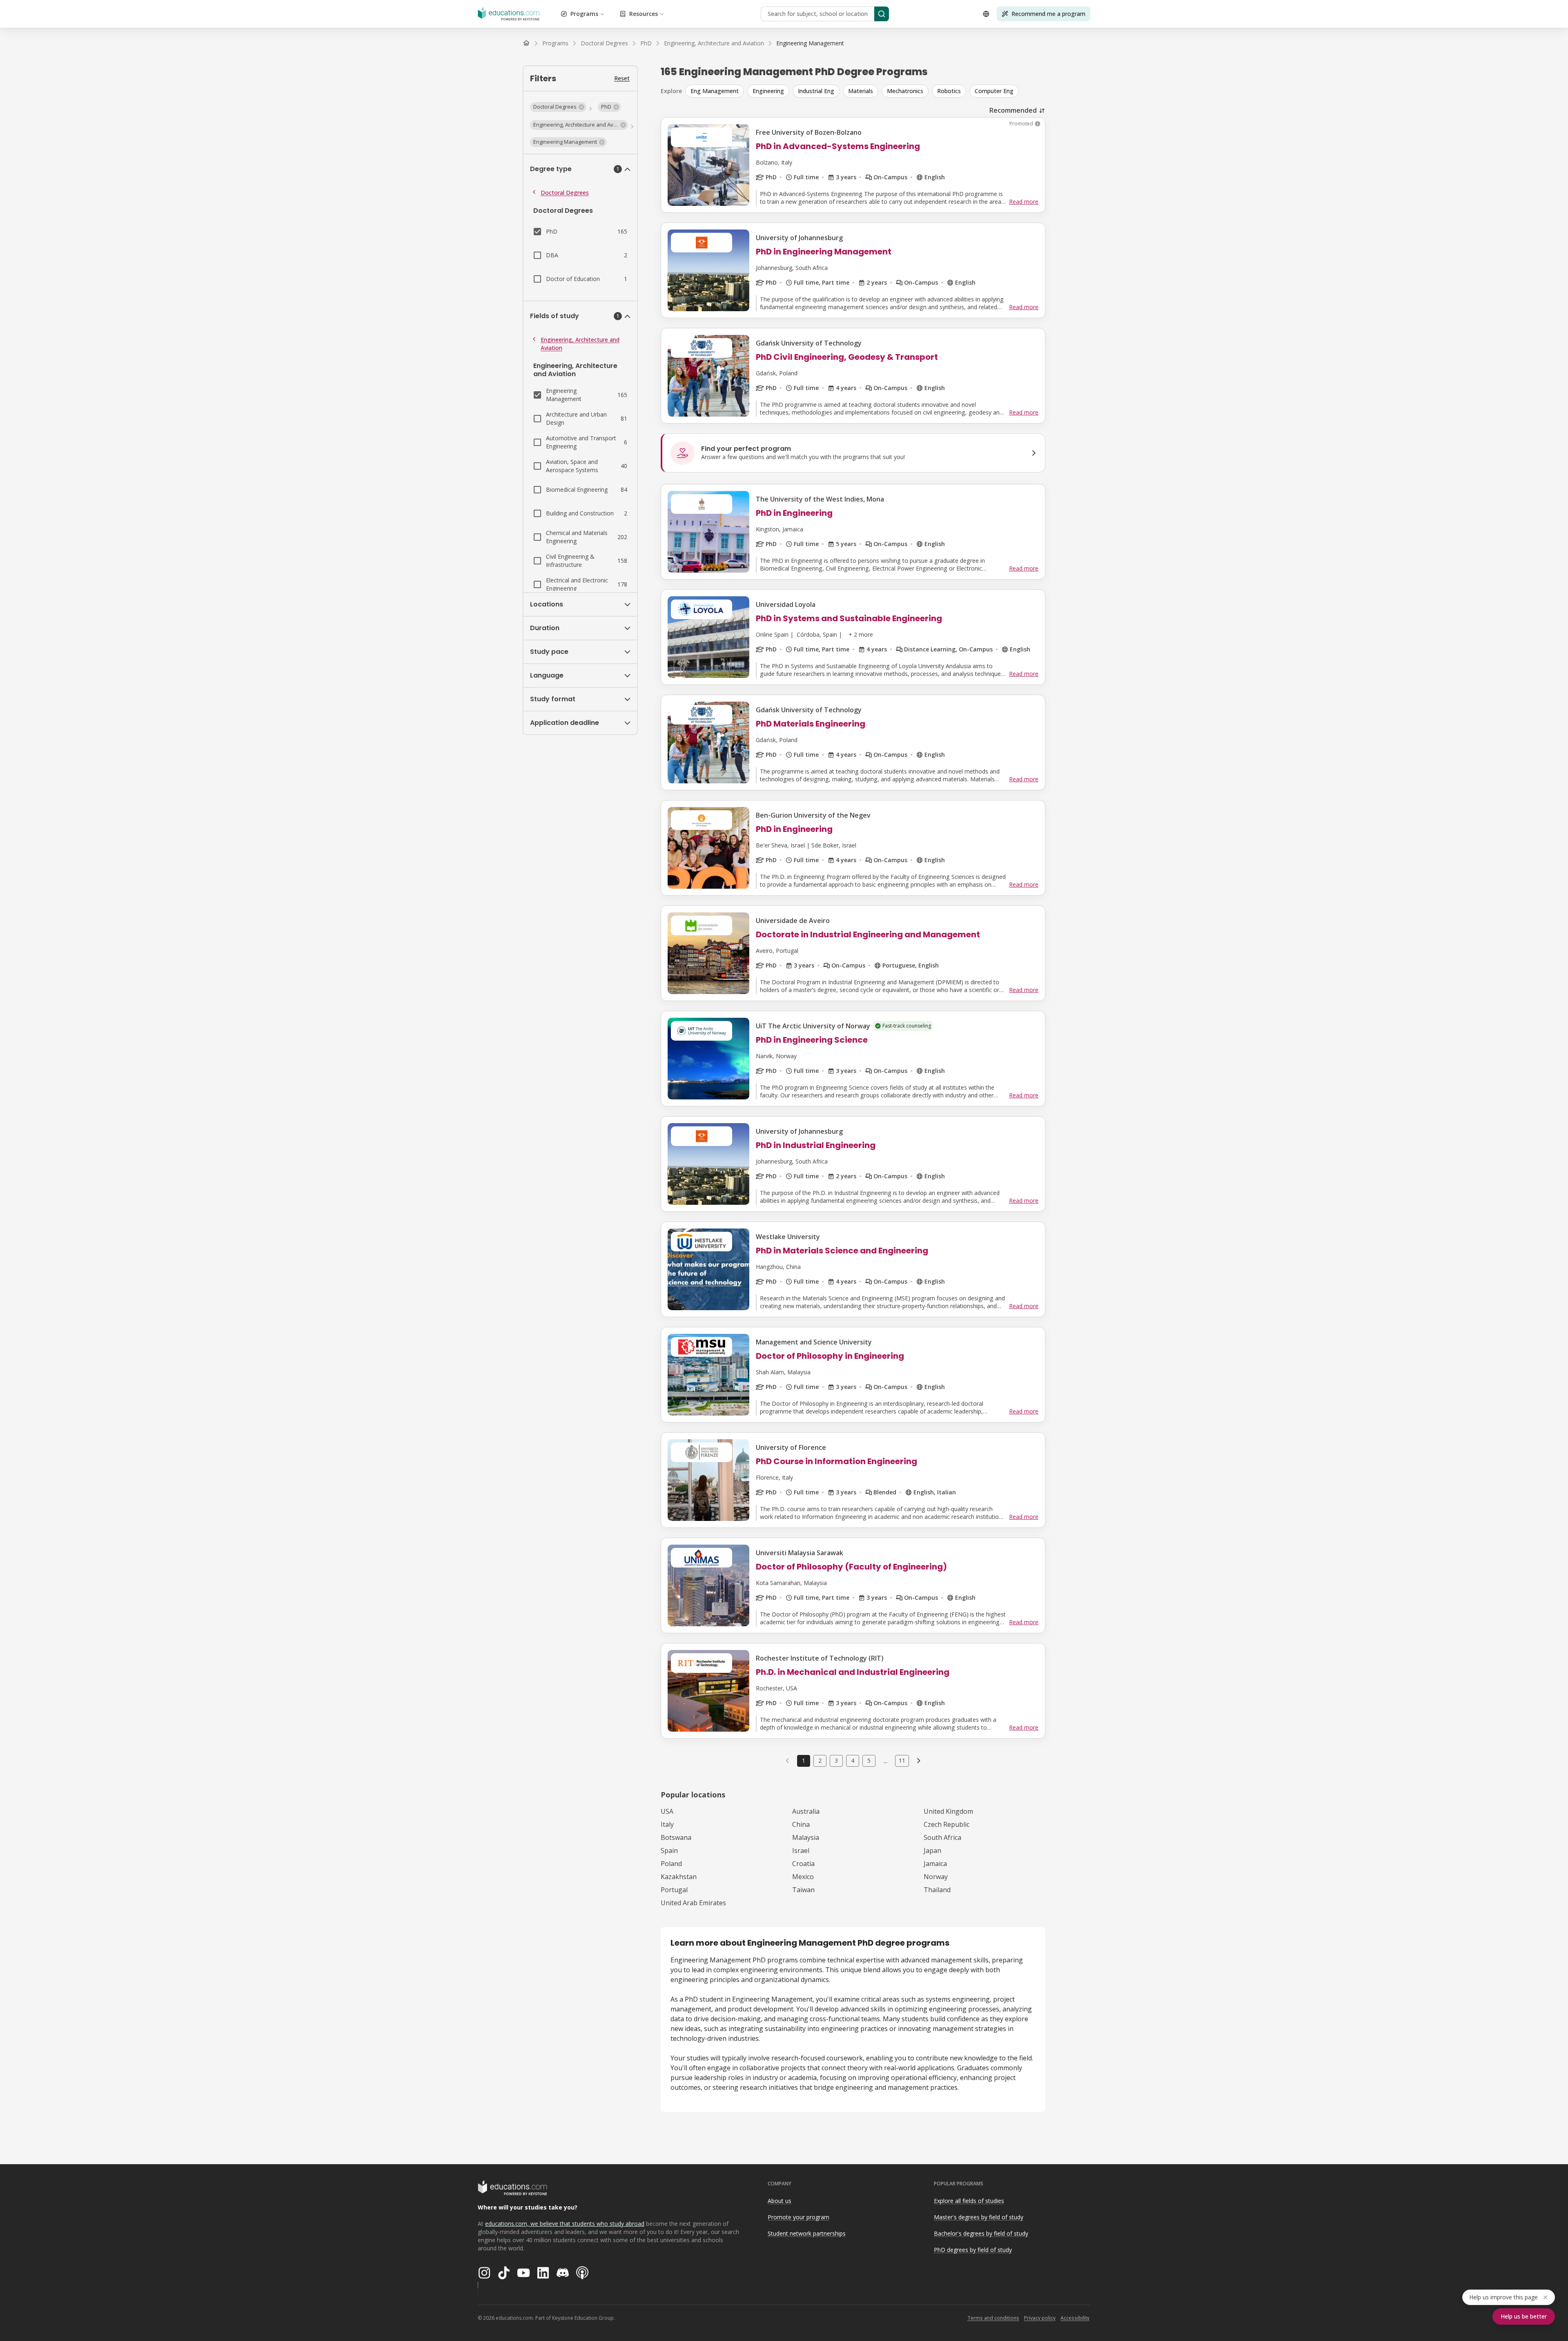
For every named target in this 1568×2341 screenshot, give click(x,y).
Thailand (937, 1890)
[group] (865, 91)
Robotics (949, 91)
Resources (644, 14)
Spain (669, 1851)
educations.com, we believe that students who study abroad (565, 2224)
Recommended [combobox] (1013, 110)
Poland (671, 1864)
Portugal (674, 1890)
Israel (801, 1851)
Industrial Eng (816, 91)
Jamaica (935, 1864)
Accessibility (1075, 2318)
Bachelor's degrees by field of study (981, 2233)
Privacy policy (1040, 2318)
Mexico (803, 1877)
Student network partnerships (807, 2233)
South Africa (942, 1837)
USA (667, 1811)
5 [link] (869, 1760)
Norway (936, 1877)
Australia (806, 1811)
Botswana (676, 1837)
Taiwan (803, 1890)
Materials (861, 91)
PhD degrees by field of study (973, 2250)
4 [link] (853, 1760)
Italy (667, 1824)
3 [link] (836, 1760)
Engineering (768, 91)
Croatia (803, 1864)
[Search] (882, 14)
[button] (558, 107)
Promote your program (798, 2217)
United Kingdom (948, 1811)
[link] (810, 43)
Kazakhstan (679, 1877)
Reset (622, 78)
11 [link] (902, 1760)
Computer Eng (994, 91)
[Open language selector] (986, 14)
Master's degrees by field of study (979, 2217)
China (801, 1824)
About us (780, 2201)
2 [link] (820, 1760)
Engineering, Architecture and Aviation (580, 344)
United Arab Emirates (693, 1903)
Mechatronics (905, 91)
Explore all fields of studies (969, 2201)
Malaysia (806, 1837)
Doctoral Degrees (565, 193)
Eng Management (715, 91)
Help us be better (1524, 2316)
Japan (932, 1851)
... (885, 1761)
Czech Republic (947, 1824)
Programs (584, 14)
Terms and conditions (993, 2318)
